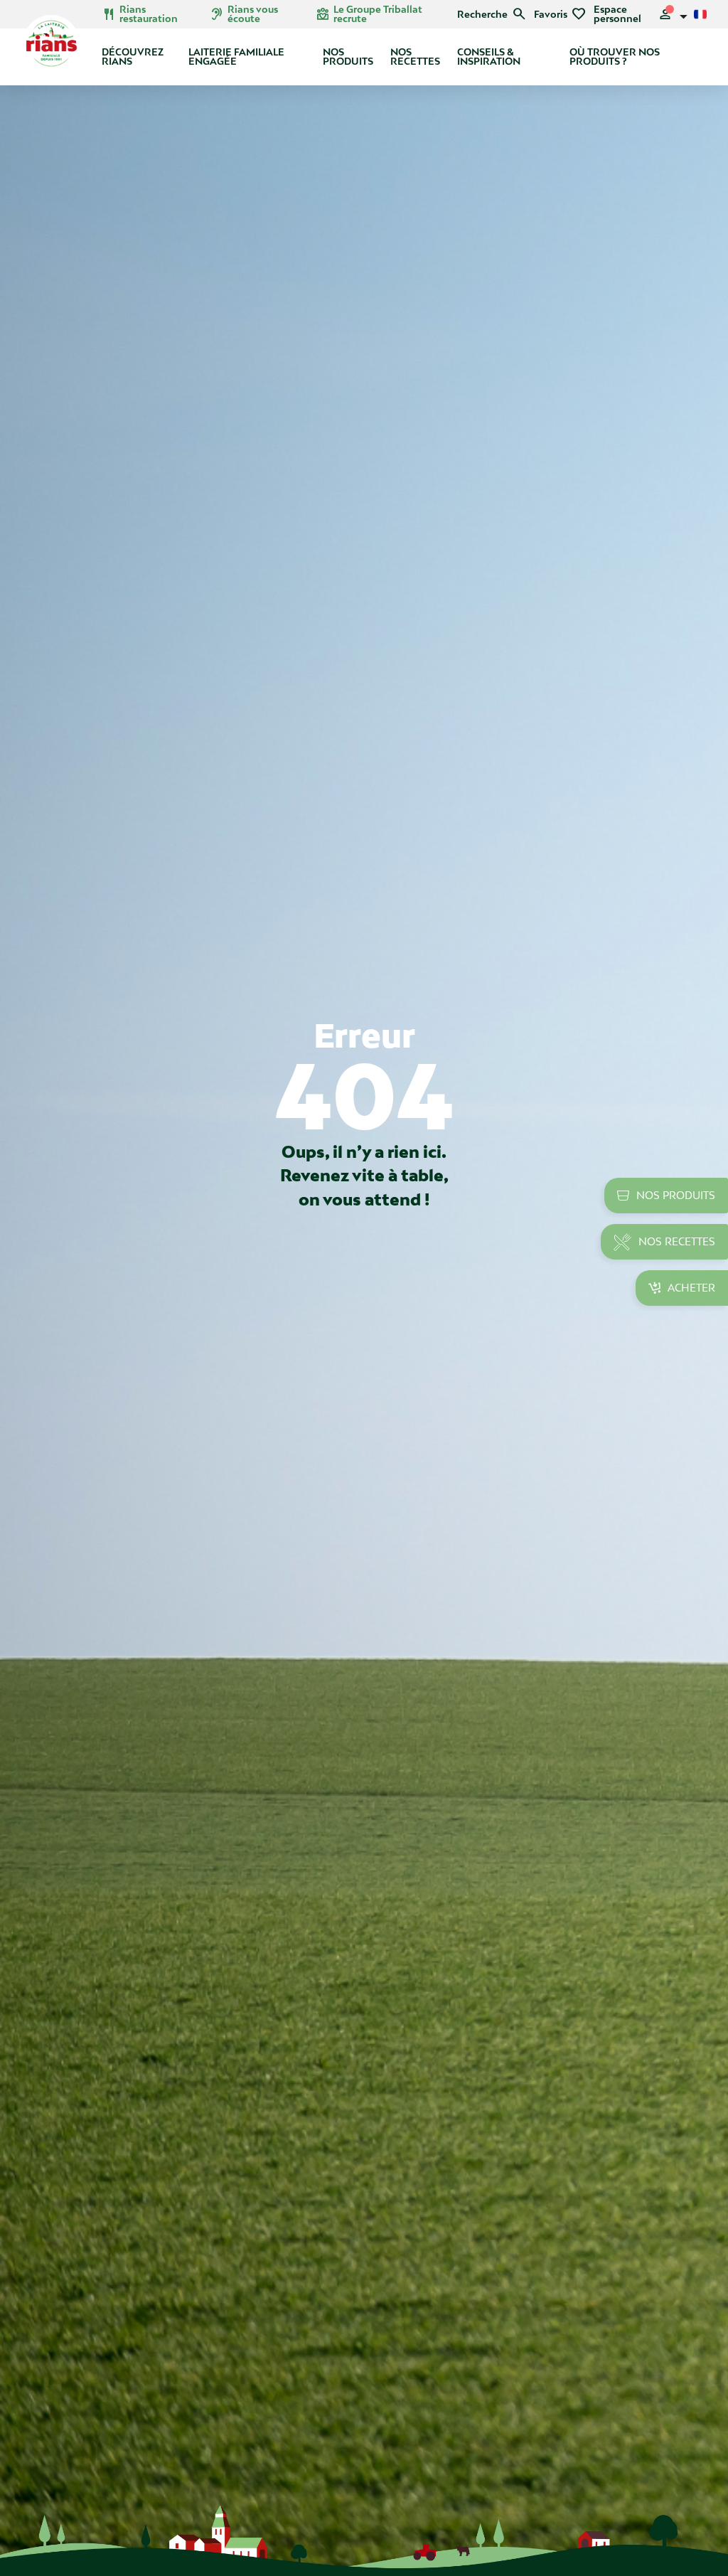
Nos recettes (415, 57)
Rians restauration (140, 14)
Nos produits (348, 57)
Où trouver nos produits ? (615, 57)
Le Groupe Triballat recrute (369, 14)
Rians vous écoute (244, 14)
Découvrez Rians (133, 57)
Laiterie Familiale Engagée (236, 57)
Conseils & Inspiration (489, 57)
